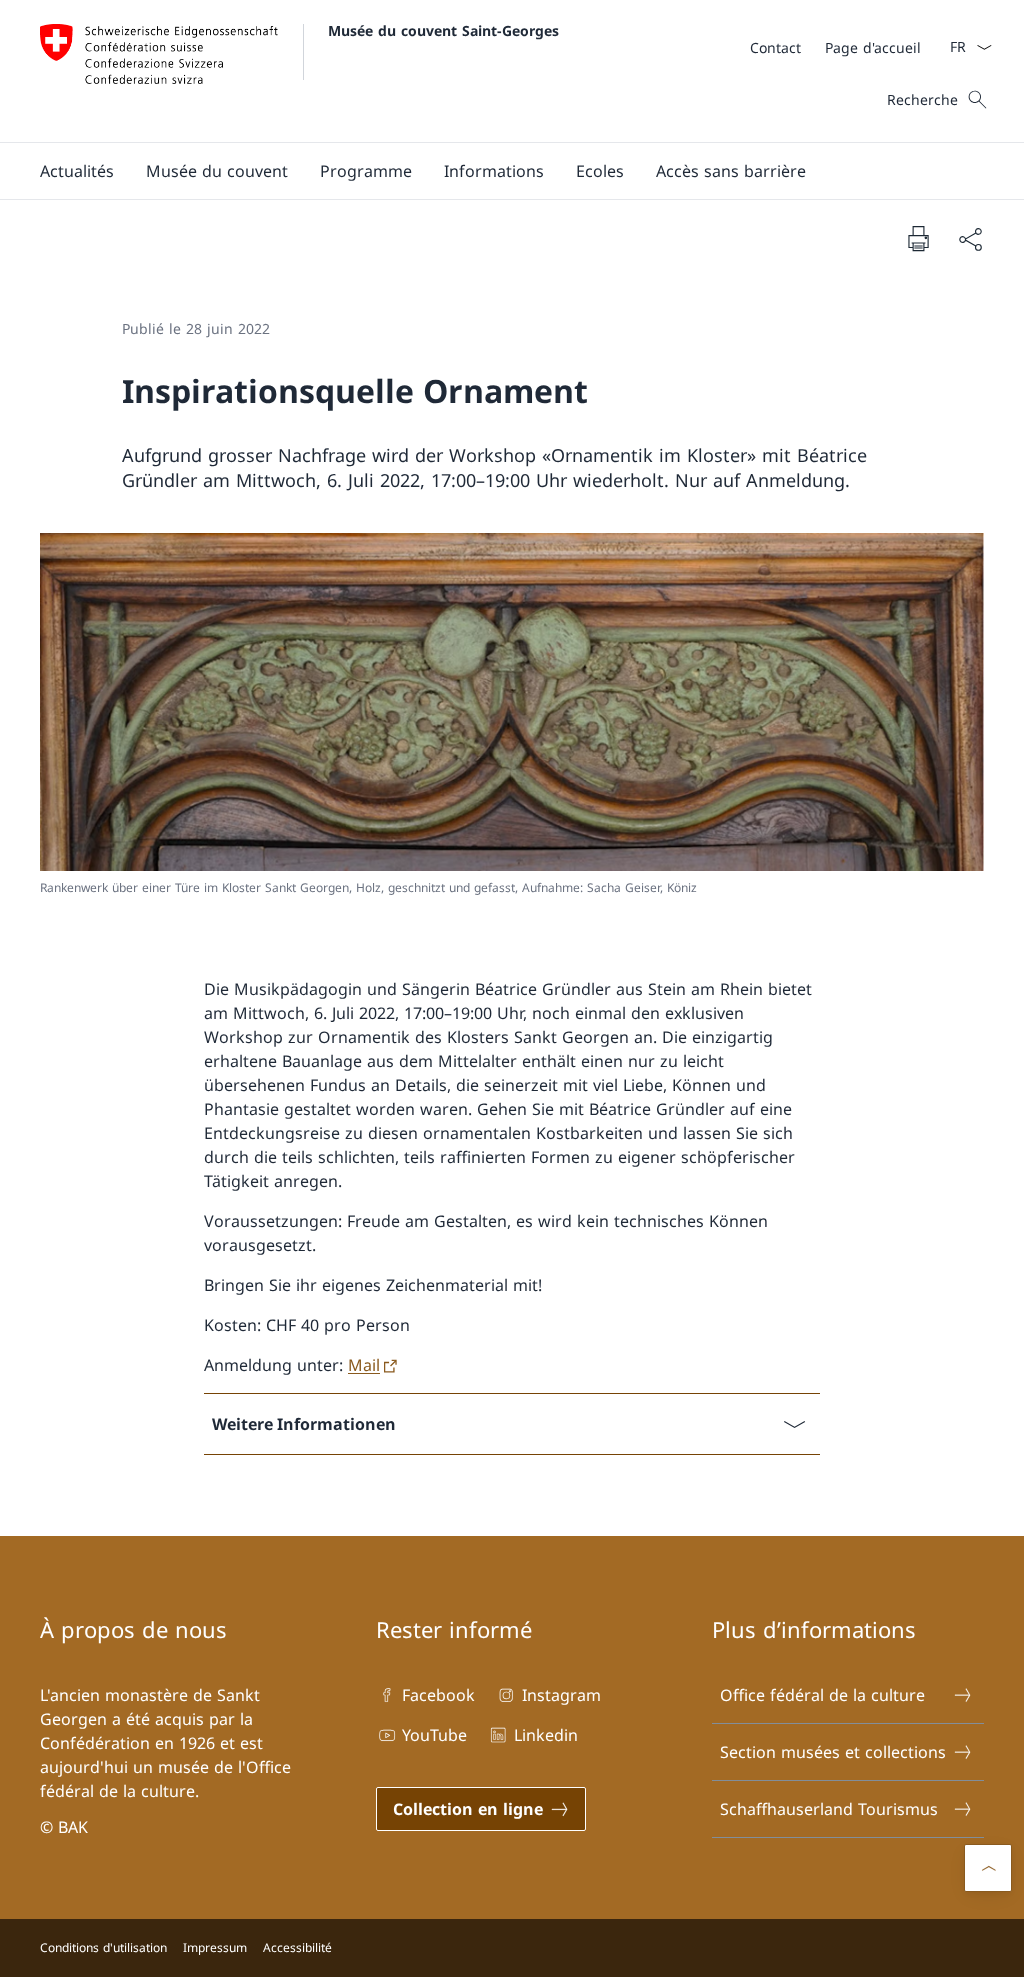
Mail (364, 1365)
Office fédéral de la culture (822, 1695)
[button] (77, 171)
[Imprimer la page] (918, 238)
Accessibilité (297, 1947)
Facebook (438, 1695)
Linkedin (545, 1735)
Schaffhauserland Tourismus (829, 1809)
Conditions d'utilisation (103, 1947)
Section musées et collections (833, 1752)
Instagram (561, 1695)
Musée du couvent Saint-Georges (443, 30)
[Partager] (970, 239)
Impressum (215, 1947)
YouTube (434, 1735)
